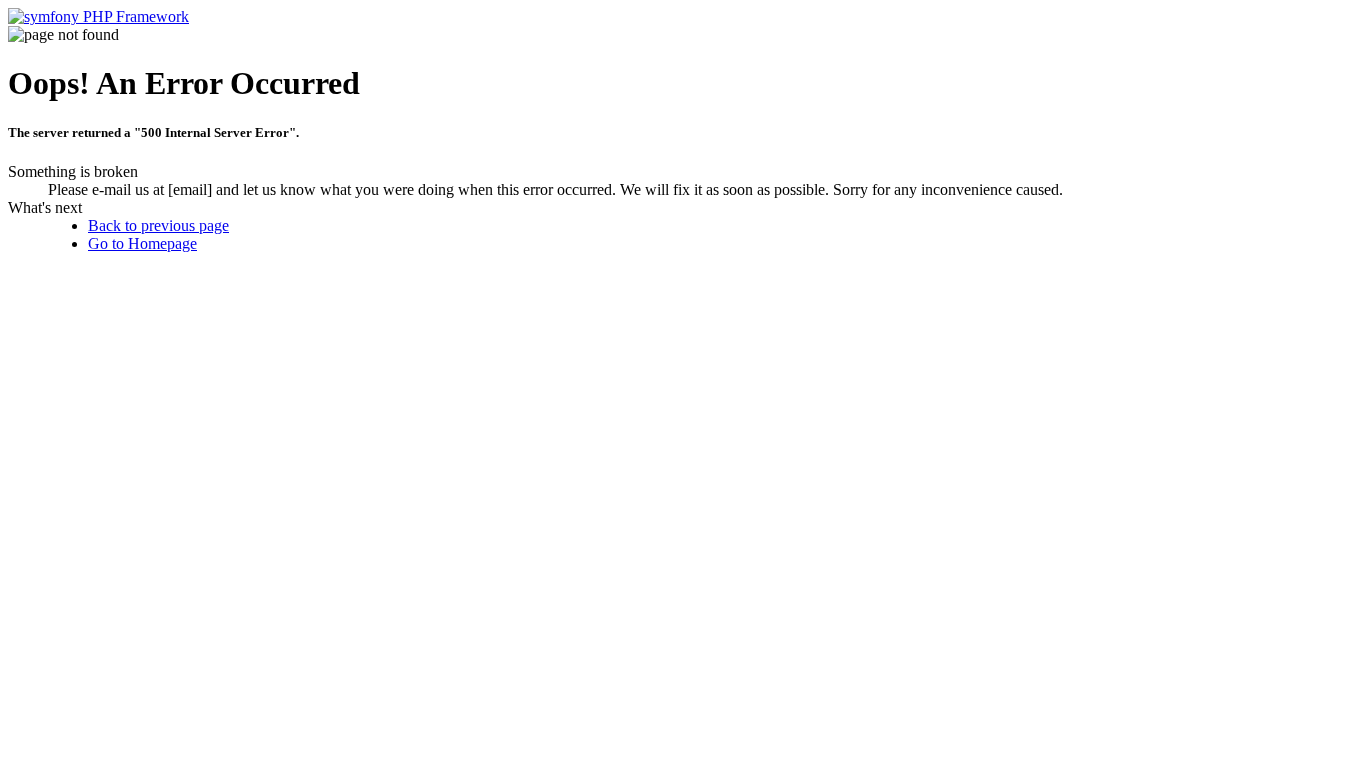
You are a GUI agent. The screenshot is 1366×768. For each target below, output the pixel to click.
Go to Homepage (142, 243)
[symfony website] (98, 16)
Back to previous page (158, 225)
